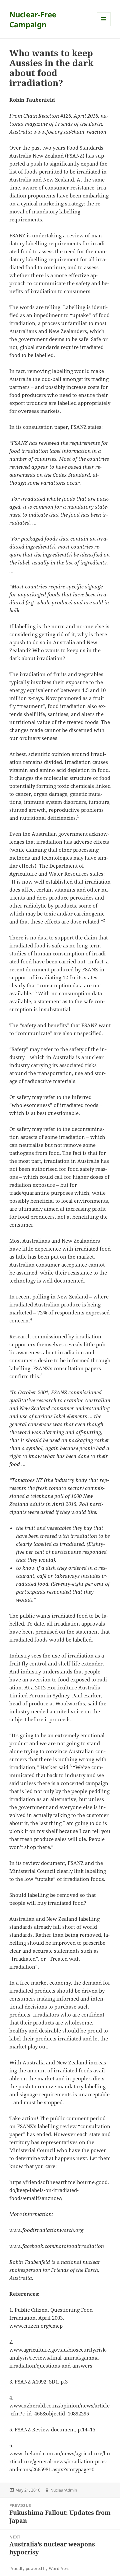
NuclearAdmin (64, 2490)
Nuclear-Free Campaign (33, 19)
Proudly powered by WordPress (39, 2569)
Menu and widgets (104, 26)
